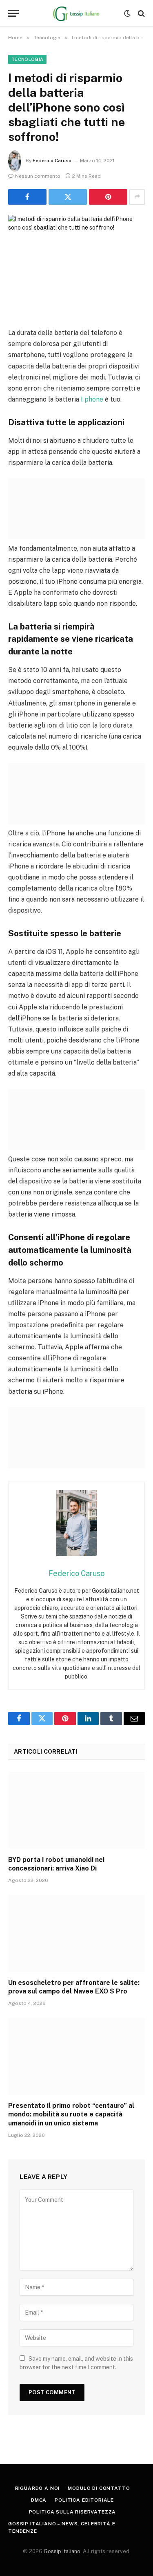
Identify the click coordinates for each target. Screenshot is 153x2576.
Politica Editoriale (84, 2500)
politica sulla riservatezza (73, 2512)
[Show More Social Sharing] (137, 197)
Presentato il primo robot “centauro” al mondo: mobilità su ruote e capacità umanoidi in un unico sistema (71, 2115)
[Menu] (13, 13)
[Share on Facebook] (27, 197)
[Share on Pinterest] (108, 197)
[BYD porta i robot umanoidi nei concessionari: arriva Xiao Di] (76, 1810)
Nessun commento (38, 176)
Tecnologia (27, 59)
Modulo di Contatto (99, 2488)
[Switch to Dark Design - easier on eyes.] (127, 13)
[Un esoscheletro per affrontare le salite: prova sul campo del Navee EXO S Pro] (76, 1933)
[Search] (141, 13)
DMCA (39, 2500)
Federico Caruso (52, 161)
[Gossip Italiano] (76, 13)
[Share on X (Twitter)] (68, 197)
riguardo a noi (38, 2488)
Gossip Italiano (62, 2551)
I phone (92, 399)
